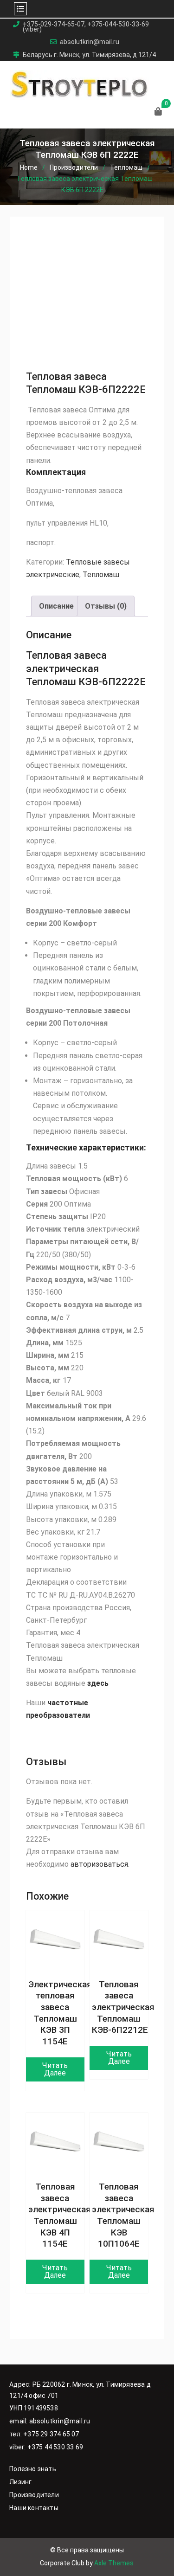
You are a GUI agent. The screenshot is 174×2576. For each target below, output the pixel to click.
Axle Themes (114, 2563)
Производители (74, 167)
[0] (158, 112)
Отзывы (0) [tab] (106, 606)
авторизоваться (99, 1864)
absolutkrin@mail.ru (90, 42)
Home (29, 167)
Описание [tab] (56, 606)
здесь (98, 1683)
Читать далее (55, 2069)
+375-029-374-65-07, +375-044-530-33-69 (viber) (86, 27)
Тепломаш (126, 167)
